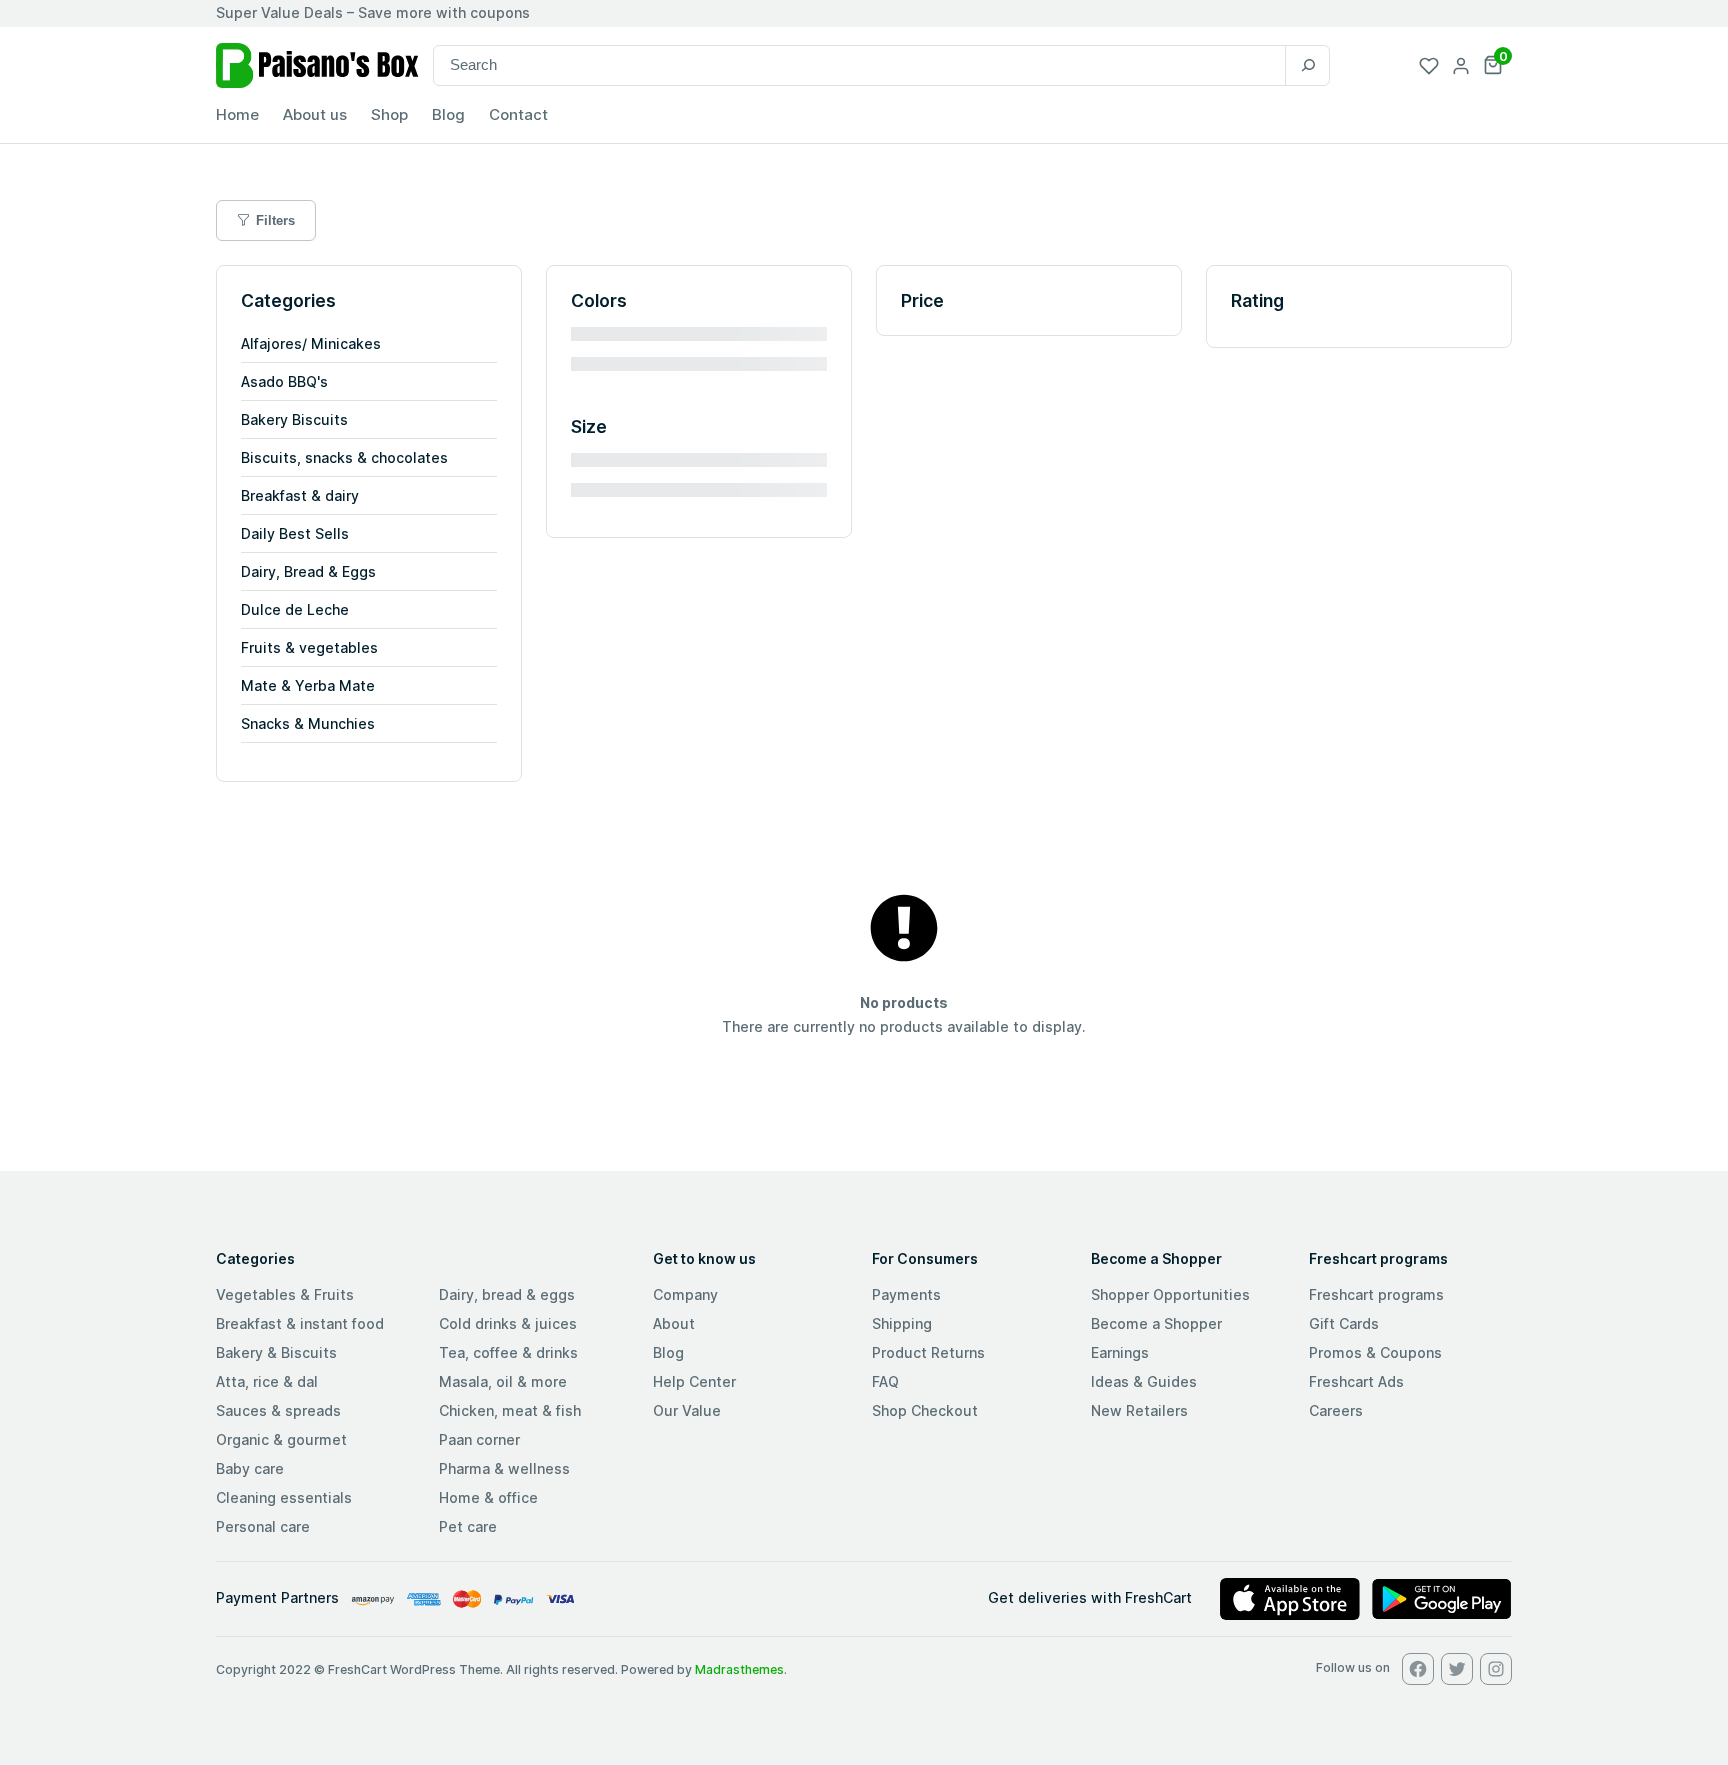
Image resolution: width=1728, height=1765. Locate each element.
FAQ (885, 1381)
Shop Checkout (925, 1410)
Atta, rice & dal (267, 1381)
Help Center (694, 1381)
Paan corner (479, 1439)
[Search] (1307, 65)
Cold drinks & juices (508, 1323)
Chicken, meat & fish (510, 1410)
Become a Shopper (1156, 1323)
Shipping (902, 1323)
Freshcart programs (1376, 1294)
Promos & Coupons (1375, 1352)
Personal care (263, 1526)
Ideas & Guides (1144, 1381)
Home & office (488, 1497)
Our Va (676, 1410)
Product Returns (928, 1352)
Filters (275, 220)
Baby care (250, 1468)
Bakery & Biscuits (276, 1352)
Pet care (468, 1526)
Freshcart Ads (1356, 1381)
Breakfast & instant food (300, 1323)
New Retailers (1139, 1410)
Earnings (1120, 1352)
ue (712, 1410)
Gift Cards (1344, 1323)
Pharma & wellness (504, 1468)
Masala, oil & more (503, 1381)
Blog (668, 1352)
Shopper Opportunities (1170, 1294)
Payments (906, 1294)
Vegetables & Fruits (285, 1294)
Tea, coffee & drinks (508, 1352)
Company (685, 1294)
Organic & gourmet (281, 1439)
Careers (1336, 1410)
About (674, 1323)
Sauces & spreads (278, 1410)
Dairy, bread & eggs (507, 1294)
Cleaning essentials (284, 1497)
